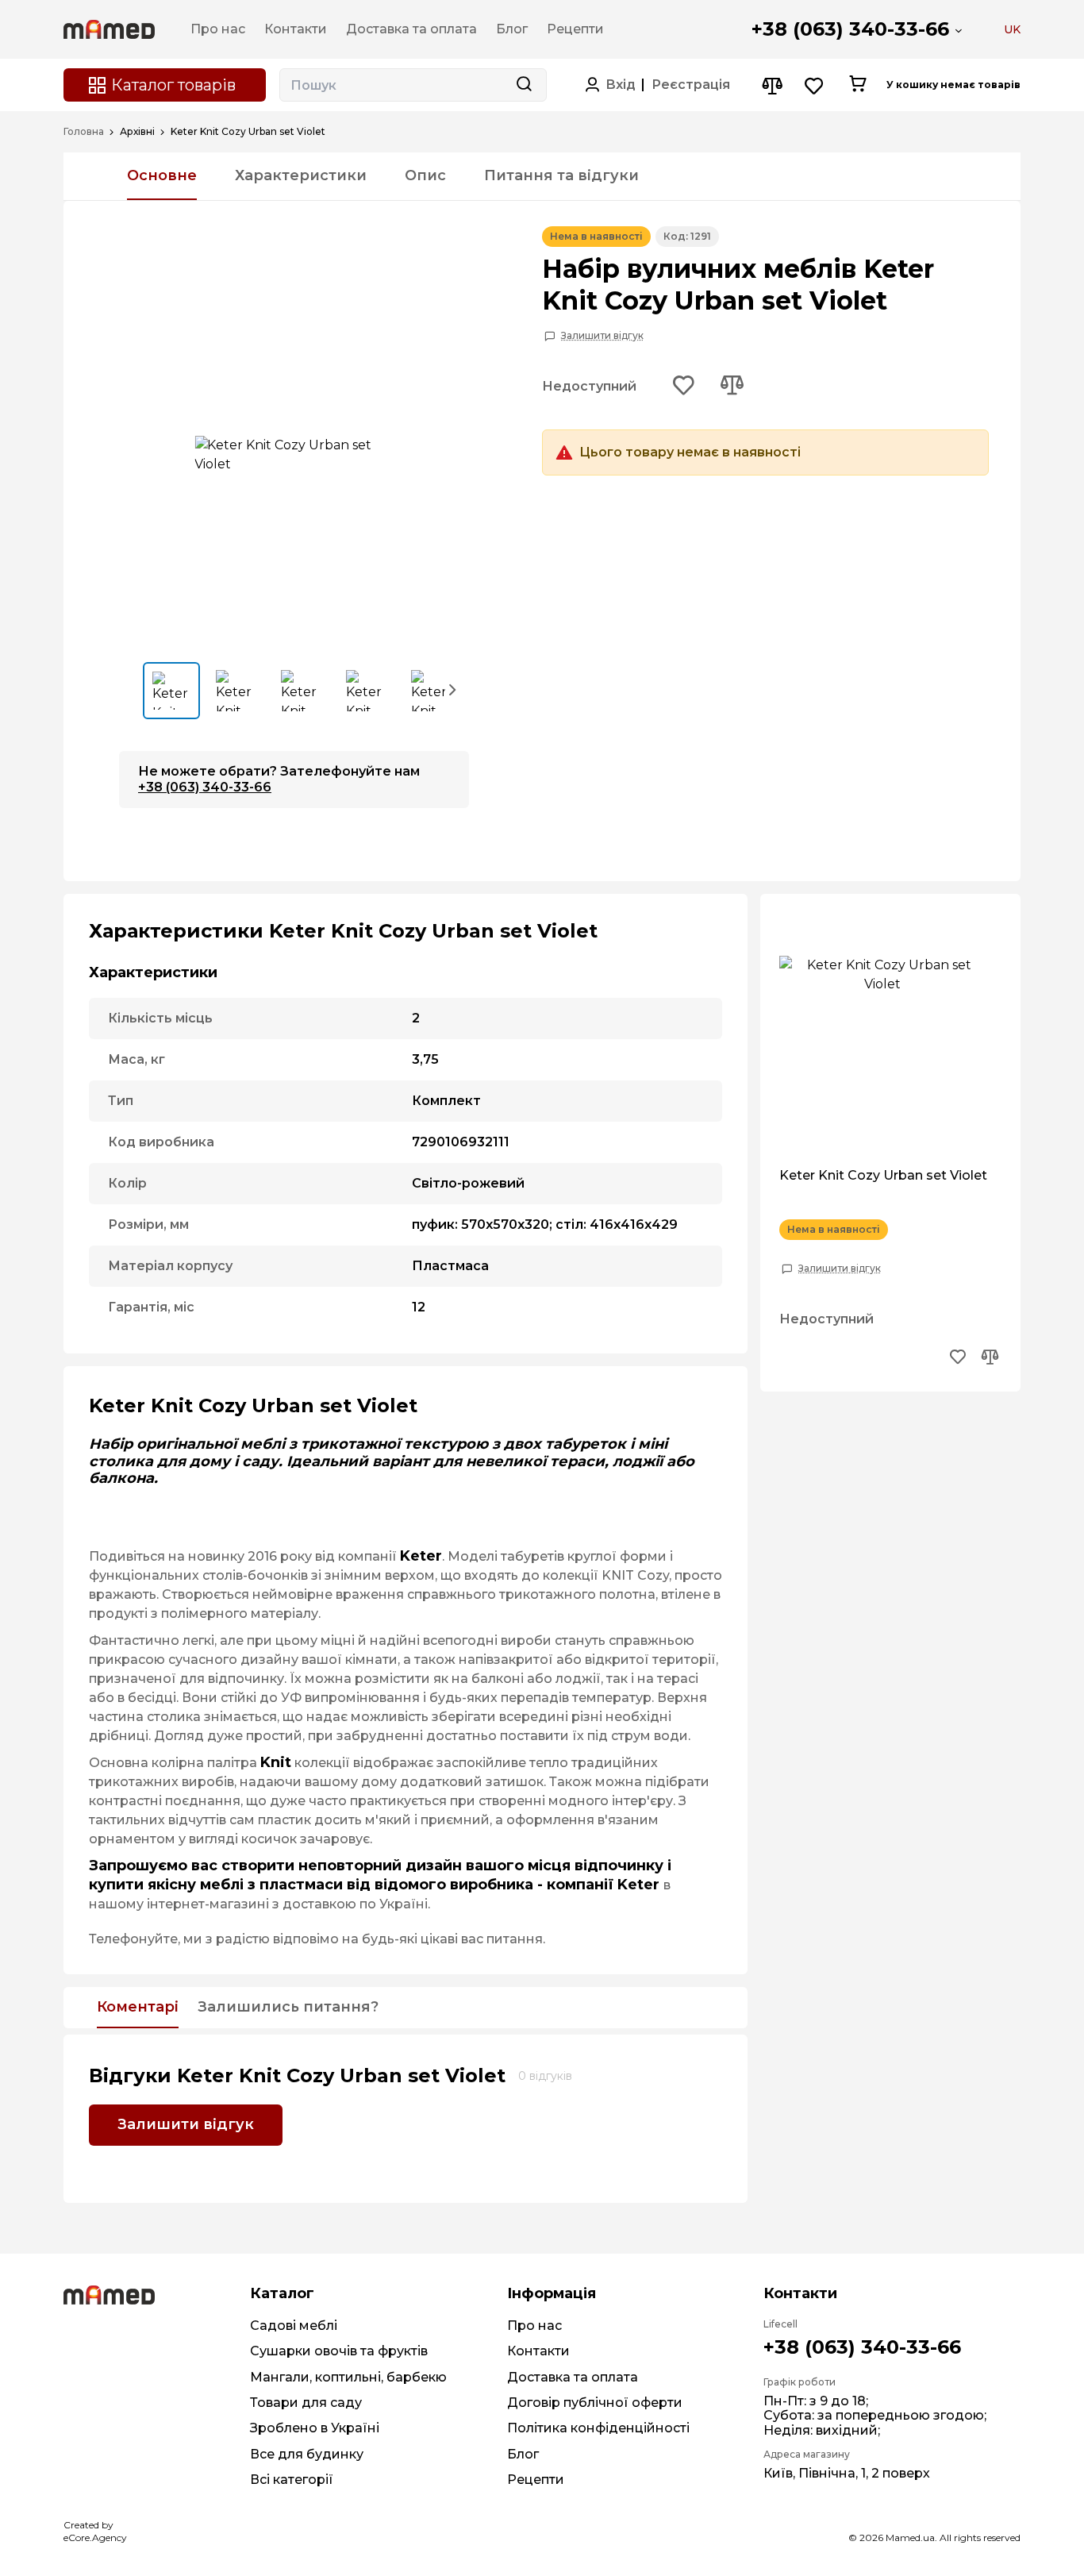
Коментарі (138, 2008)
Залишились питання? (288, 2008)
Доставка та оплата (573, 2377)
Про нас (534, 2326)
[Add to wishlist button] (684, 387)
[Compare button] (772, 85)
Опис (425, 175)
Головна (84, 132)
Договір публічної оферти (595, 2403)
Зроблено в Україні (315, 2428)
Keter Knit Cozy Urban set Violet (883, 1176)
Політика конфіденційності (598, 2428)
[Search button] (524, 85)
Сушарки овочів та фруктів (339, 2351)
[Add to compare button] (732, 387)
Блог (523, 2454)
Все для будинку (307, 2454)
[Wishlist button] (815, 85)
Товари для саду (306, 2403)
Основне (162, 175)
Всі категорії (292, 2480)
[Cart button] (857, 85)
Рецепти (536, 2480)
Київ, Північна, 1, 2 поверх (847, 2473)
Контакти (538, 2351)
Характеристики (301, 175)
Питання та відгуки (561, 175)
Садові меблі (294, 2326)
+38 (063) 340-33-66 (850, 29)
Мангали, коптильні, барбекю (348, 2377)
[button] (453, 689)
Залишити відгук (602, 336)
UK (1012, 29)
